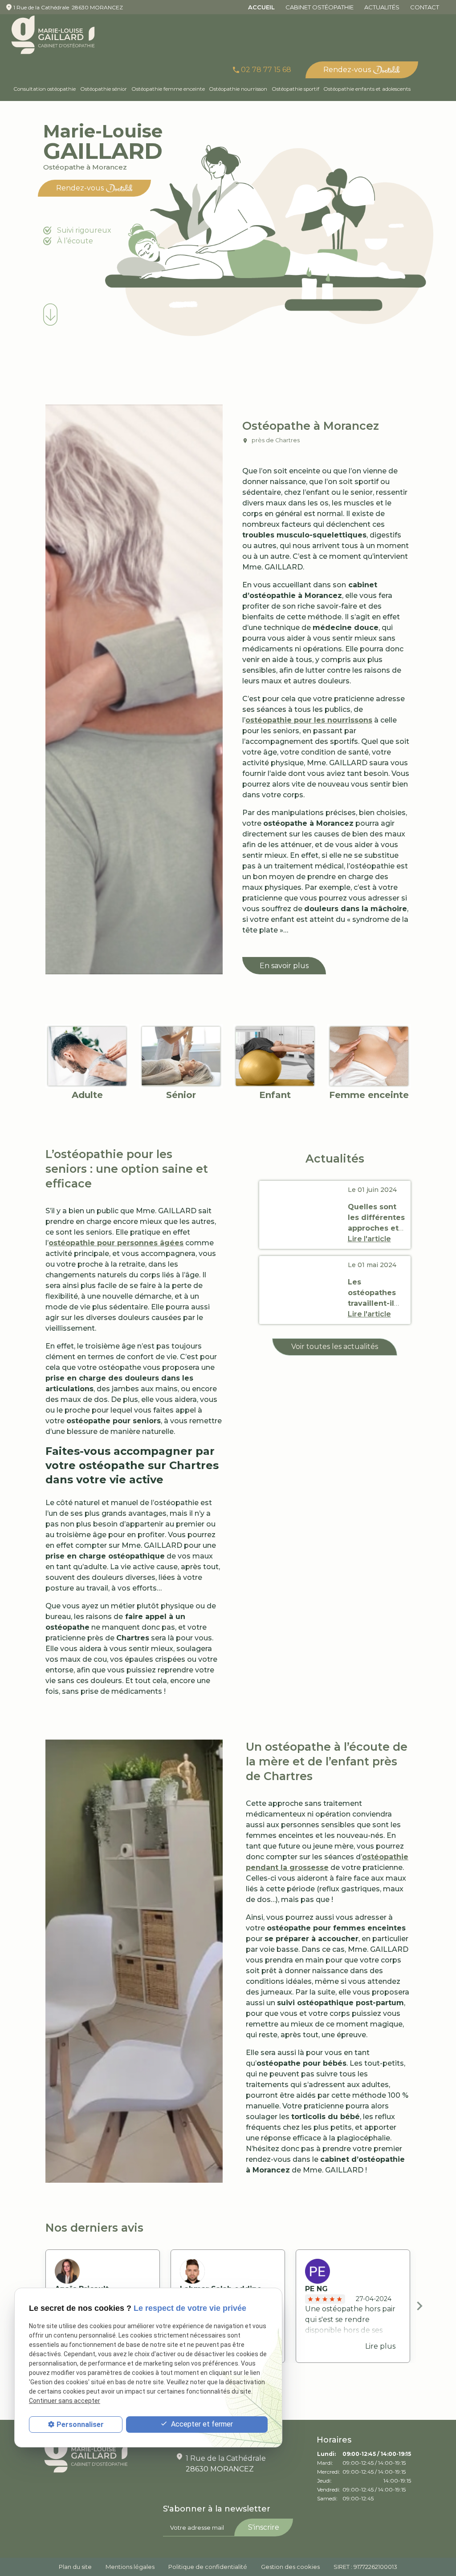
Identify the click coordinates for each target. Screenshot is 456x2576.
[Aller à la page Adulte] (87, 1056)
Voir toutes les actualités (335, 1347)
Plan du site (75, 2567)
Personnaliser (80, 2425)
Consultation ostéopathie (45, 89)
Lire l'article (369, 1239)
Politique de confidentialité (208, 2567)
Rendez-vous (347, 70)
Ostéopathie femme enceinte (168, 89)
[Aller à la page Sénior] (181, 1056)
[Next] (419, 2306)
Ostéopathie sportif (295, 89)
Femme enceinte (369, 1095)
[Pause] (28, 337)
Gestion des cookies (290, 2567)
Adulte (87, 1095)
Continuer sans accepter (65, 2401)
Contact (425, 7)
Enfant (275, 1095)
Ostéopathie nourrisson (238, 89)
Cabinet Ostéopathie (320, 7)
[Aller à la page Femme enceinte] (369, 1056)
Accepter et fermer (201, 2424)
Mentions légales (130, 2567)
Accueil (261, 7)
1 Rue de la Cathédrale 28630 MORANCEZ (68, 7)
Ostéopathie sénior (104, 89)
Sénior (181, 1095)
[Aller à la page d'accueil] (53, 35)
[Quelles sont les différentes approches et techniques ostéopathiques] (301, 1215)
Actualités (382, 7)
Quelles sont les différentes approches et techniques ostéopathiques (378, 1228)
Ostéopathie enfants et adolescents (367, 89)
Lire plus (380, 2346)
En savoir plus (284, 966)
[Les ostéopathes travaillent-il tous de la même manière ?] (301, 1290)
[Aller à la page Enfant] (275, 1056)
